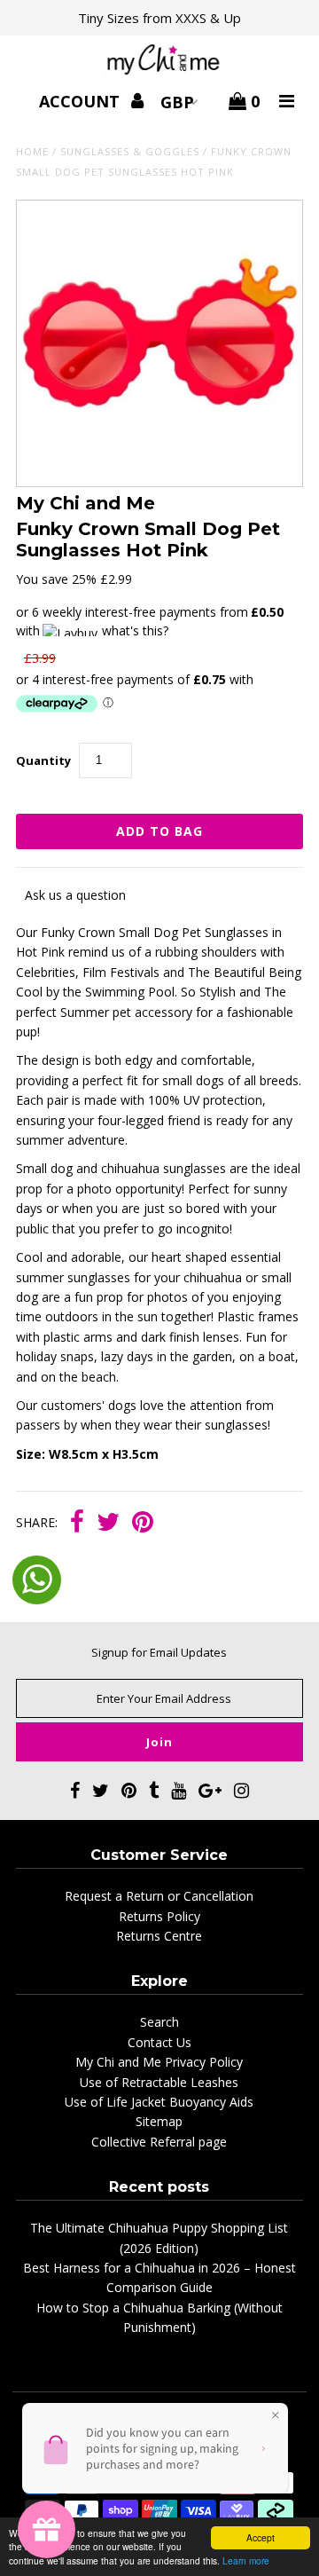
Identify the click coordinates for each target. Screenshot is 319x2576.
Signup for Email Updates (159, 1652)
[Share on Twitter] (108, 1524)
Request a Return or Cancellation (159, 1896)
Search (159, 2022)
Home (32, 151)
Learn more (246, 2560)
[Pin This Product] (143, 1524)
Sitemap (159, 2121)
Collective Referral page (159, 2142)
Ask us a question (75, 895)
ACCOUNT (82, 101)
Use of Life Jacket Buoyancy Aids (159, 2102)
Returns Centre (159, 1936)
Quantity (43, 760)
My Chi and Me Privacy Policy (159, 2062)
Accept (261, 2537)
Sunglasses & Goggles (130, 151)
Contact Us (159, 2042)
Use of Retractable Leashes (159, 2082)
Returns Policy (159, 1916)
